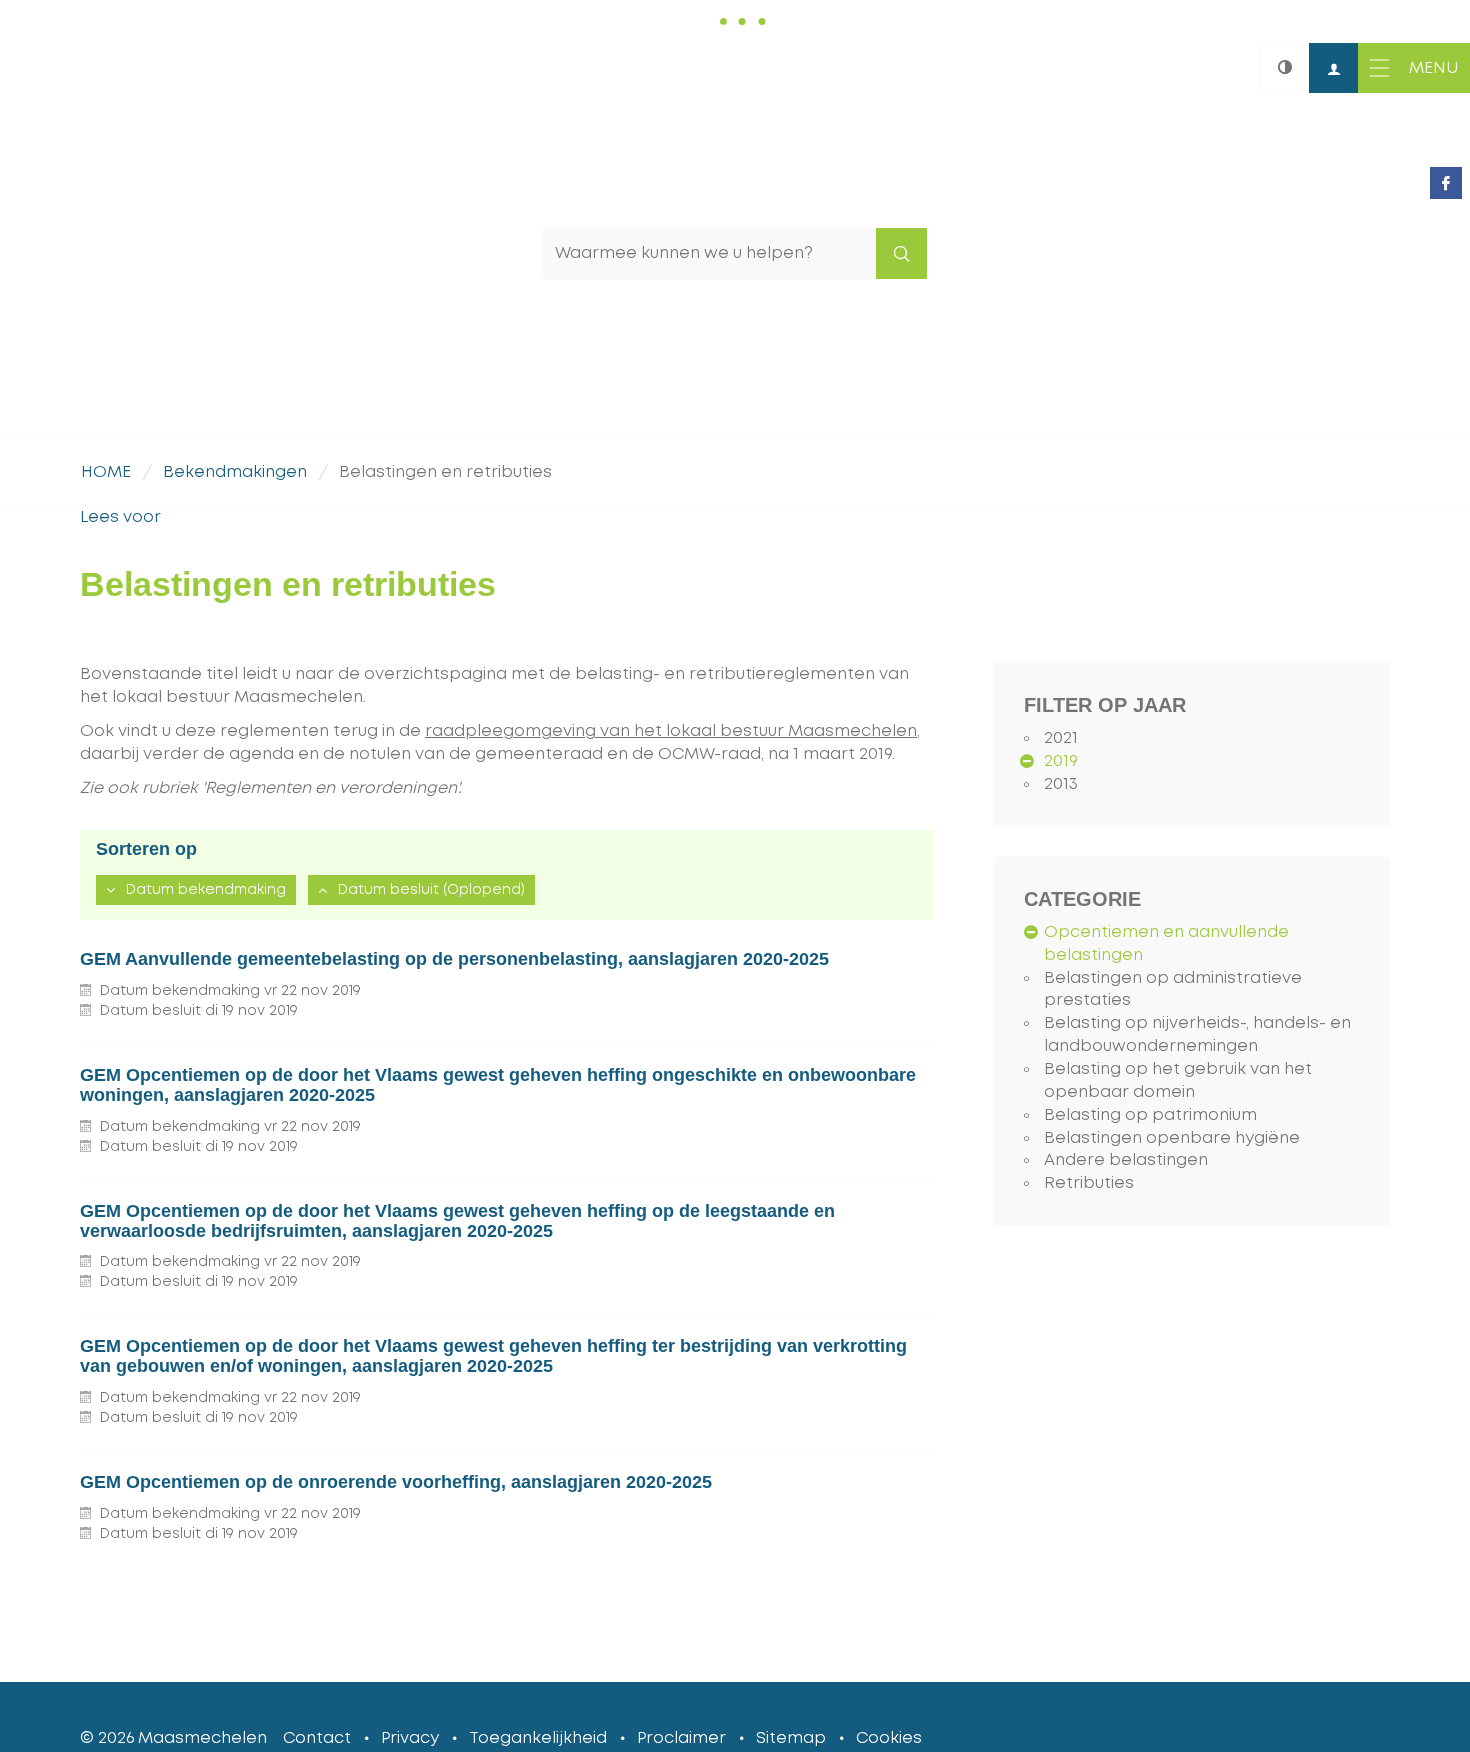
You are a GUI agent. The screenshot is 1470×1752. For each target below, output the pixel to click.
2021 (1061, 738)
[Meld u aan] (1334, 68)
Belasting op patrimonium (1150, 1115)
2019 (1061, 761)
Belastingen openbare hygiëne (1172, 1138)
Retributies (1089, 1183)
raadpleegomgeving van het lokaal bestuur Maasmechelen (671, 731)
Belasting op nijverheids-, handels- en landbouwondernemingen (1197, 1034)
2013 (1061, 784)
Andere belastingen (1126, 1160)
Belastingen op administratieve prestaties (1173, 989)
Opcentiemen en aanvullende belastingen (1166, 943)
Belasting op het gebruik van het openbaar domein (1178, 1080)
